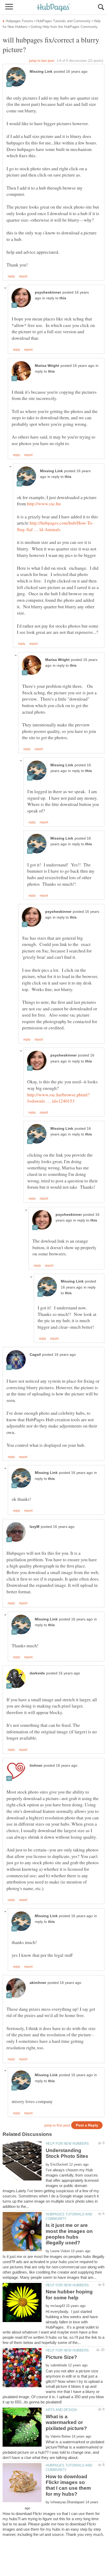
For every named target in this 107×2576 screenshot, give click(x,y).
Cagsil (35, 1355)
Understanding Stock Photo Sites (67, 2153)
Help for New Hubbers (67, 2144)
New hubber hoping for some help (69, 2295)
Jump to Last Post (42, 61)
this (63, 298)
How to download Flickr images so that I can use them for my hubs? (68, 2485)
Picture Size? (61, 2357)
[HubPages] (53, 8)
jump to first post (57, 2125)
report (23, 276)
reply (11, 276)
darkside (37, 1673)
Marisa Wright (47, 366)
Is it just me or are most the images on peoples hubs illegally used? (69, 2234)
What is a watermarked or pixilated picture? (66, 2422)
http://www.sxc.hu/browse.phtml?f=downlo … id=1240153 (58, 1098)
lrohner (36, 1766)
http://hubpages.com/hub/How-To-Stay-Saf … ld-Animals (55, 526)
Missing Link (41, 72)
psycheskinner (48, 292)
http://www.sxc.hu (44, 503)
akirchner (38, 1983)
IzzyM (35, 1527)
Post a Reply (87, 2125)
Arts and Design (61, 2410)
